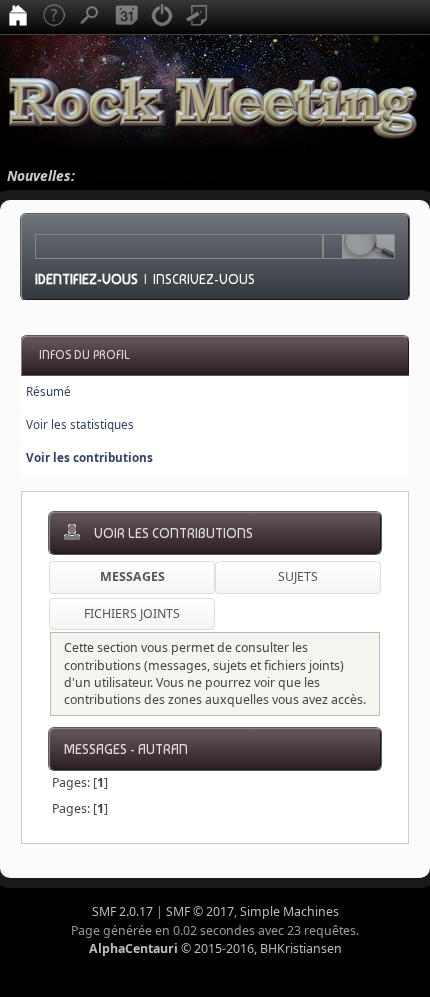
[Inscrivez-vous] (198, 17)
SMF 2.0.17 (122, 911)
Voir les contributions (89, 457)
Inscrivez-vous (204, 279)
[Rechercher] (90, 17)
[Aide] (54, 17)
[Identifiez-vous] (162, 17)
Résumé (48, 391)
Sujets (298, 576)
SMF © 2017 (200, 911)
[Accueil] (18, 17)
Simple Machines (289, 911)
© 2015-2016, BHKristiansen (215, 948)
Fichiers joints (132, 613)
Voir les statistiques (80, 424)
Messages (132, 576)
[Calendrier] (126, 17)
